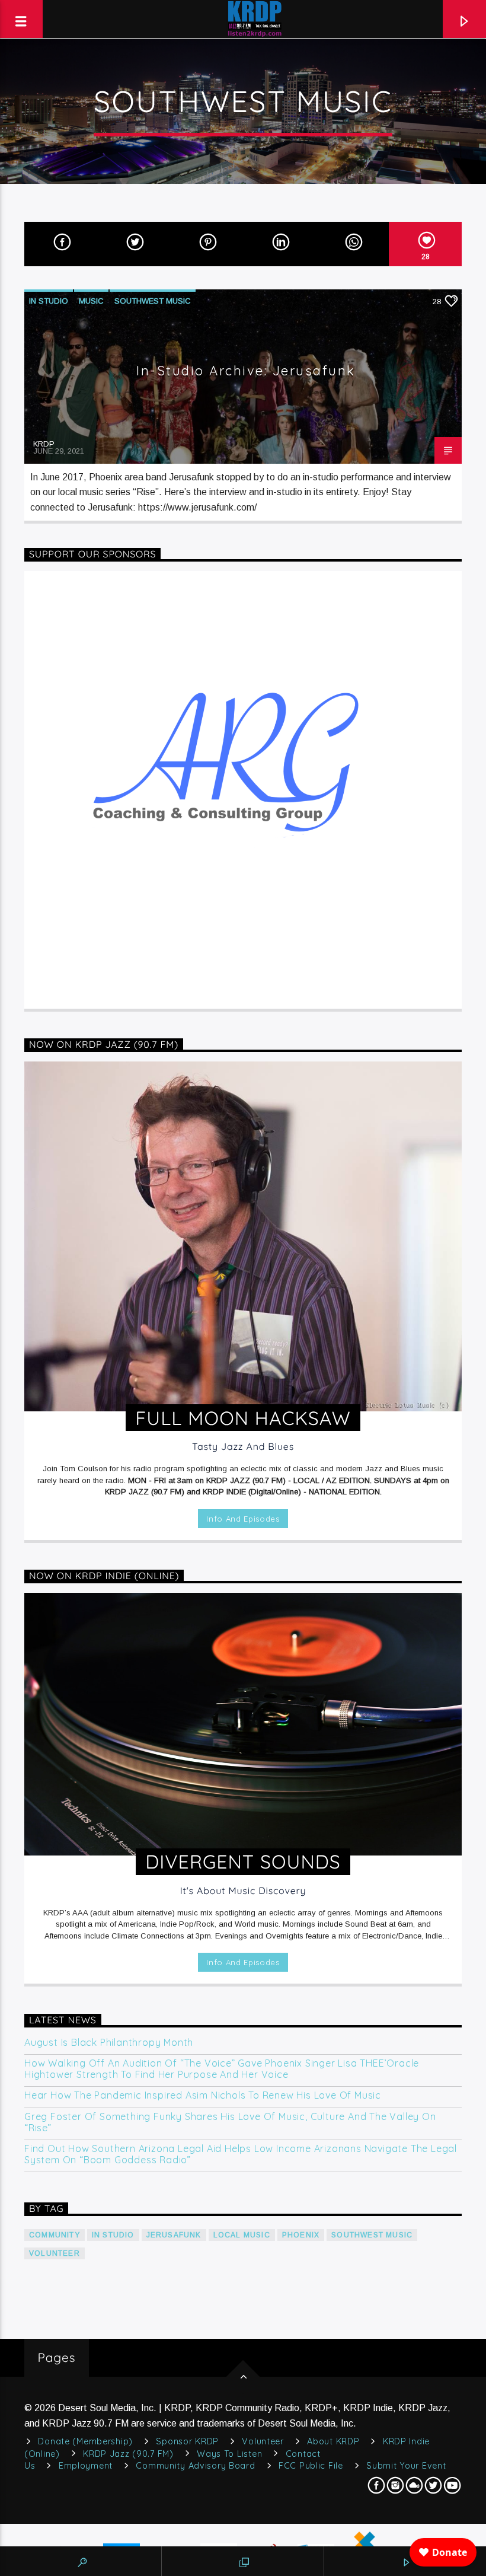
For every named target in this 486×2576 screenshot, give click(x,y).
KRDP (44, 444)
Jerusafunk (174, 2235)
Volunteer (55, 2253)
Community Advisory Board (195, 2466)
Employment (86, 2466)
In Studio (49, 301)
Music (91, 301)
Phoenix (301, 2235)
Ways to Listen (229, 2454)
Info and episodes (243, 1519)
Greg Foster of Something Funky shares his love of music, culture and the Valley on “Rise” (230, 2122)
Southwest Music (153, 301)
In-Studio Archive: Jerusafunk (246, 371)
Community (55, 2235)
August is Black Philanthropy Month (109, 2043)
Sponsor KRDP (187, 2441)
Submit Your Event (406, 2466)
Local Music (242, 2235)
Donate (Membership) (85, 2441)
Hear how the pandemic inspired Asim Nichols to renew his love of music (203, 2095)
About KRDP (333, 2441)
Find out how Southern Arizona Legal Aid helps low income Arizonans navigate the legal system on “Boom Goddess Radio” (241, 2154)
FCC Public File (311, 2466)
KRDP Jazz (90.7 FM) (128, 2454)
